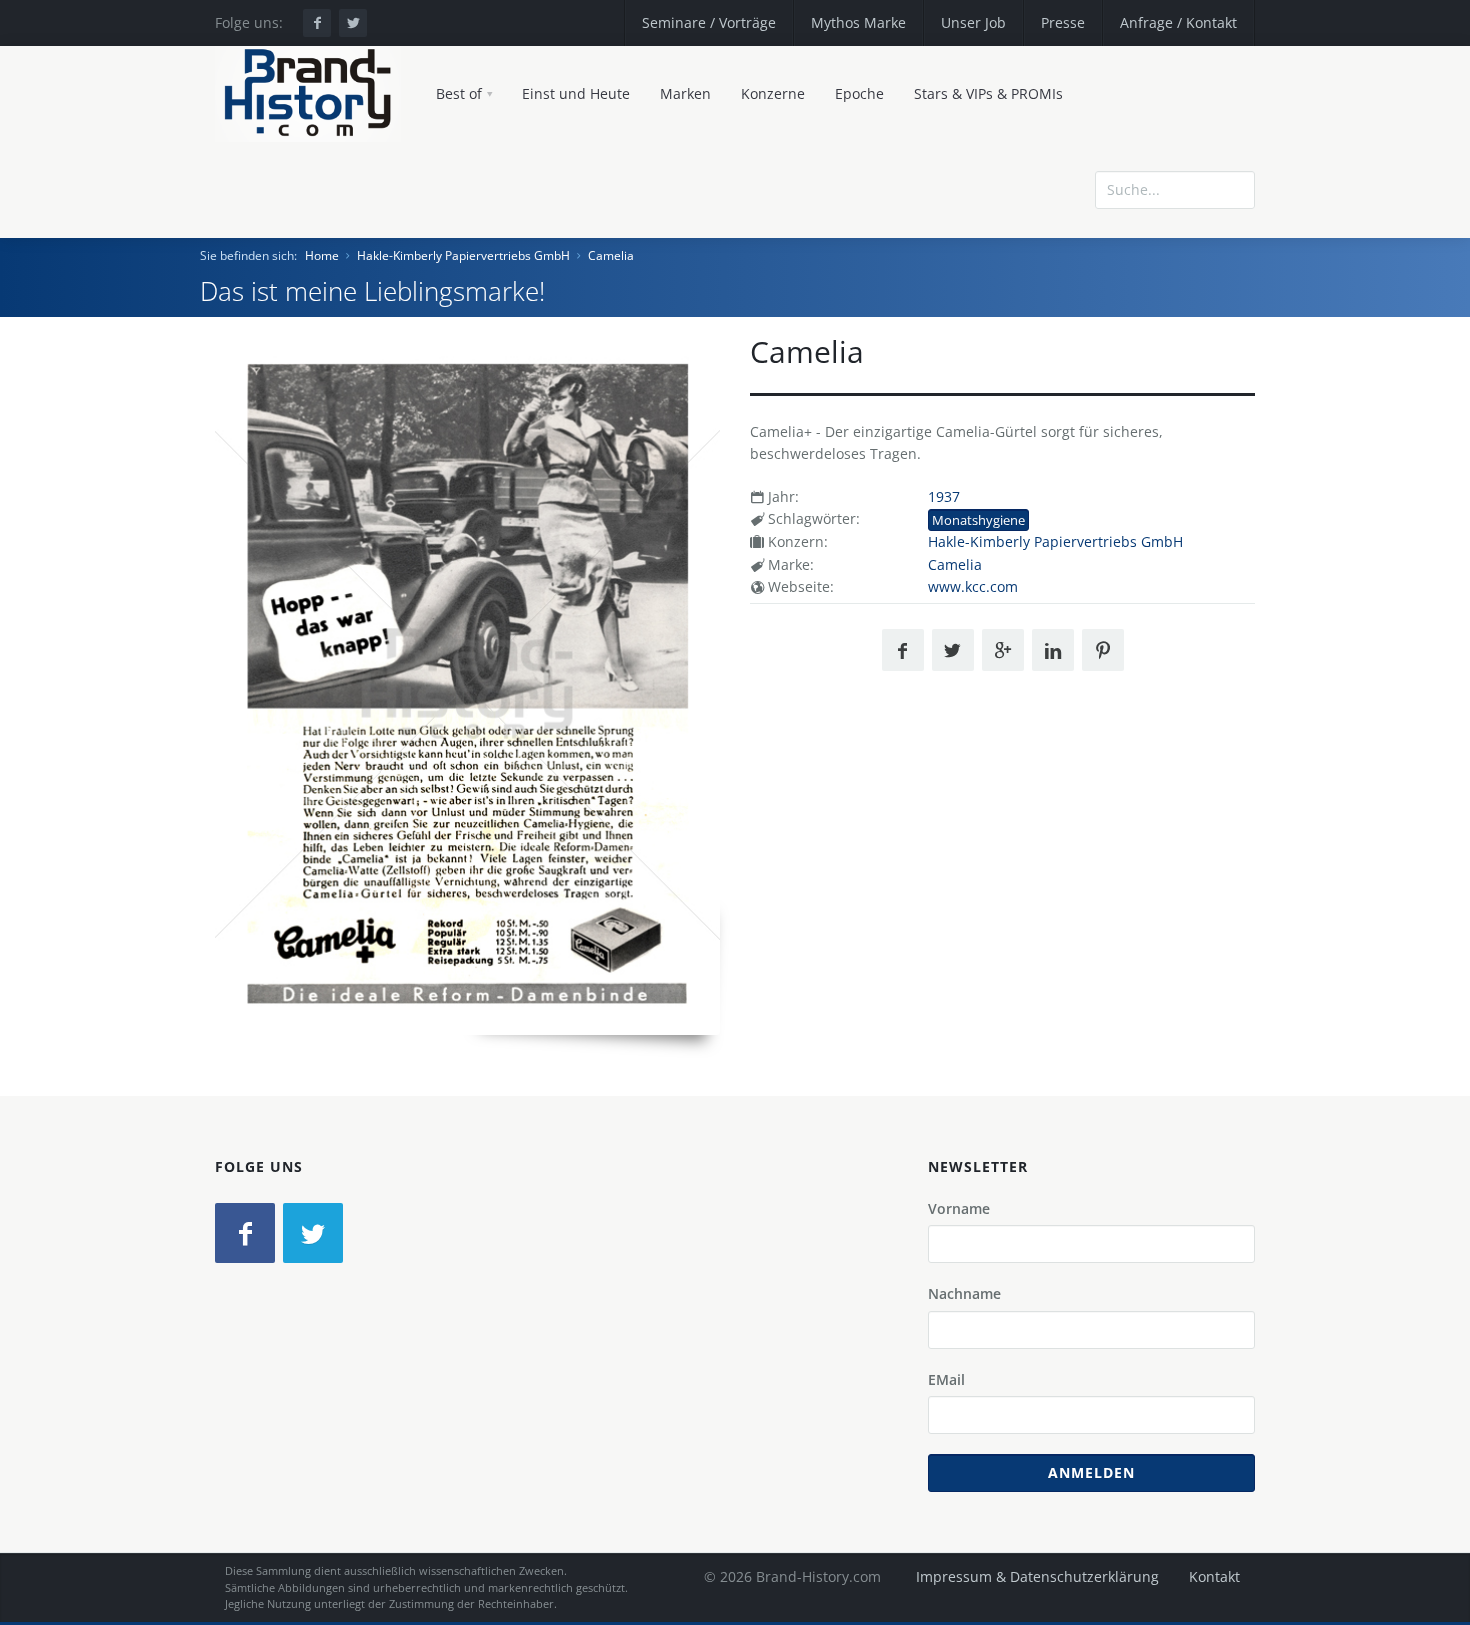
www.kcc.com (973, 586)
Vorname (959, 1208)
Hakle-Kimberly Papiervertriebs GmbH (463, 255)
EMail (946, 1379)
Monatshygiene (978, 520)
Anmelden (1091, 1472)
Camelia (611, 255)
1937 (944, 496)
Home (322, 255)
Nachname (964, 1293)
